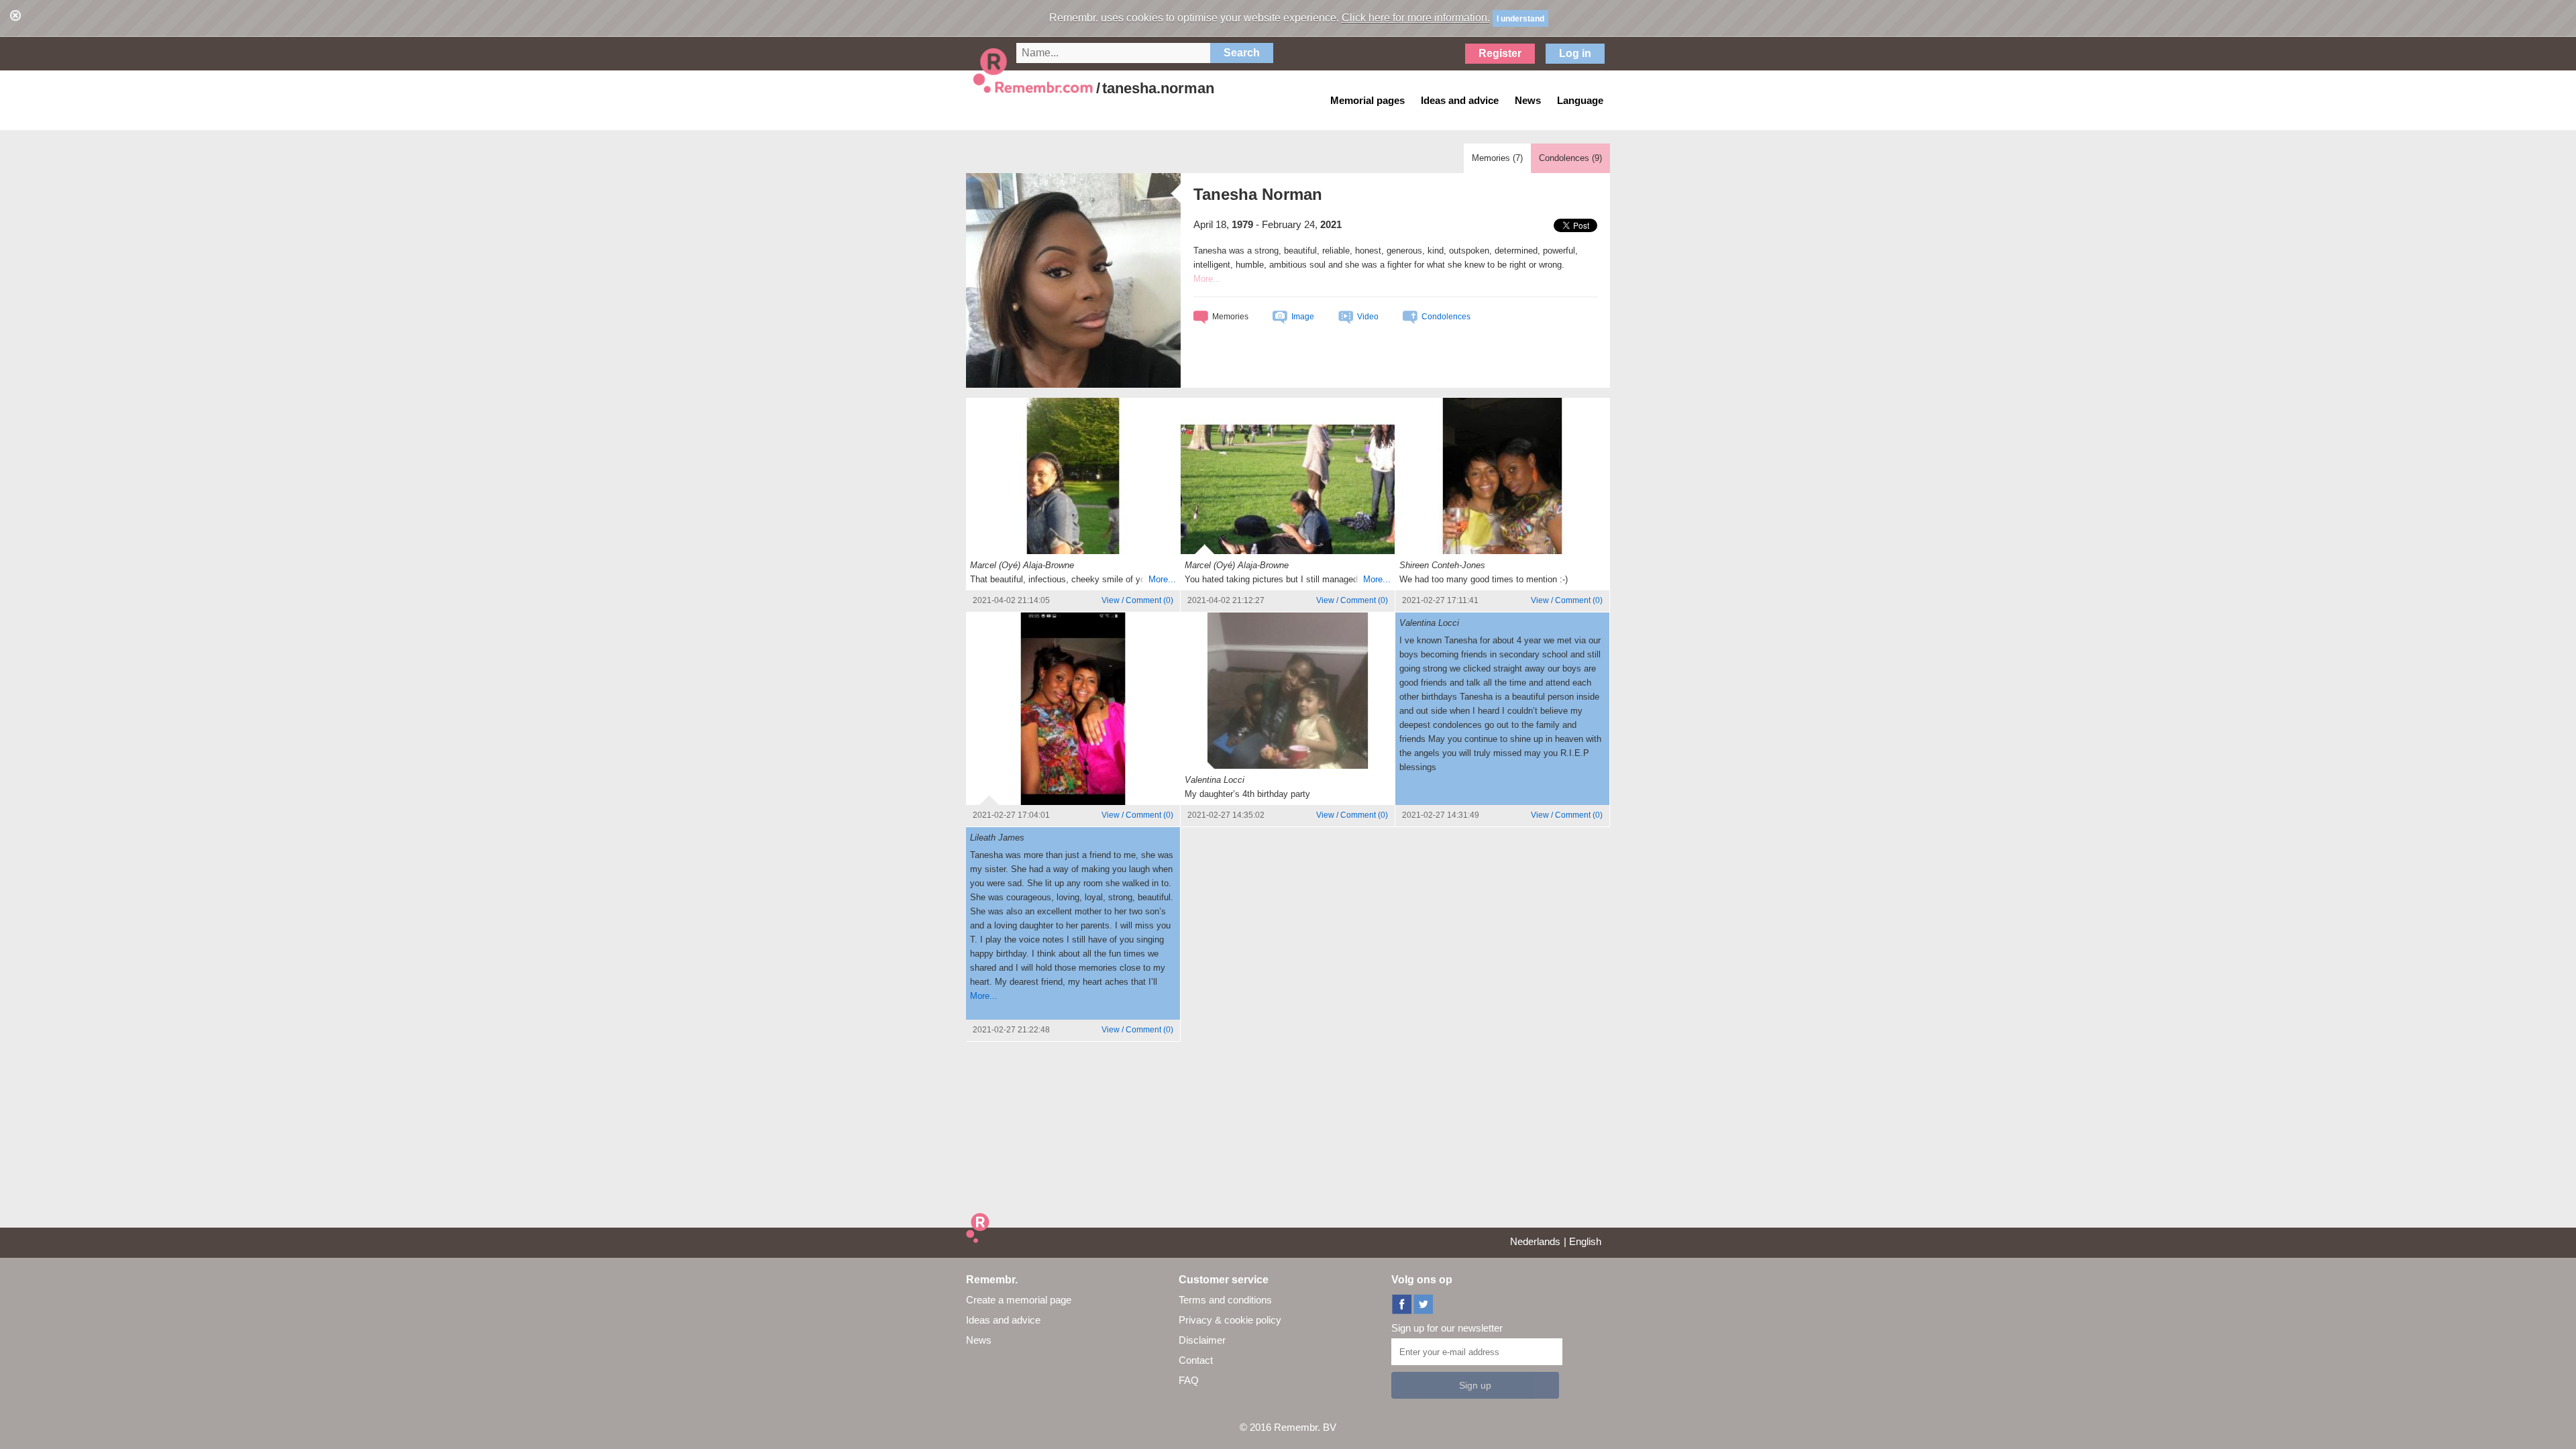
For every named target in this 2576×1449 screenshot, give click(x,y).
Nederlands (1535, 1241)
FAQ (1189, 1380)
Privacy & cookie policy (1230, 1320)
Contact (1196, 1360)
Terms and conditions (1225, 1300)
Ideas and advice (1003, 1320)
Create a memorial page (1019, 1300)
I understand (1520, 19)
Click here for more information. (1416, 18)
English (1585, 1241)
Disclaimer (1202, 1340)
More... (1162, 579)
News (979, 1340)
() (1137, 600)
